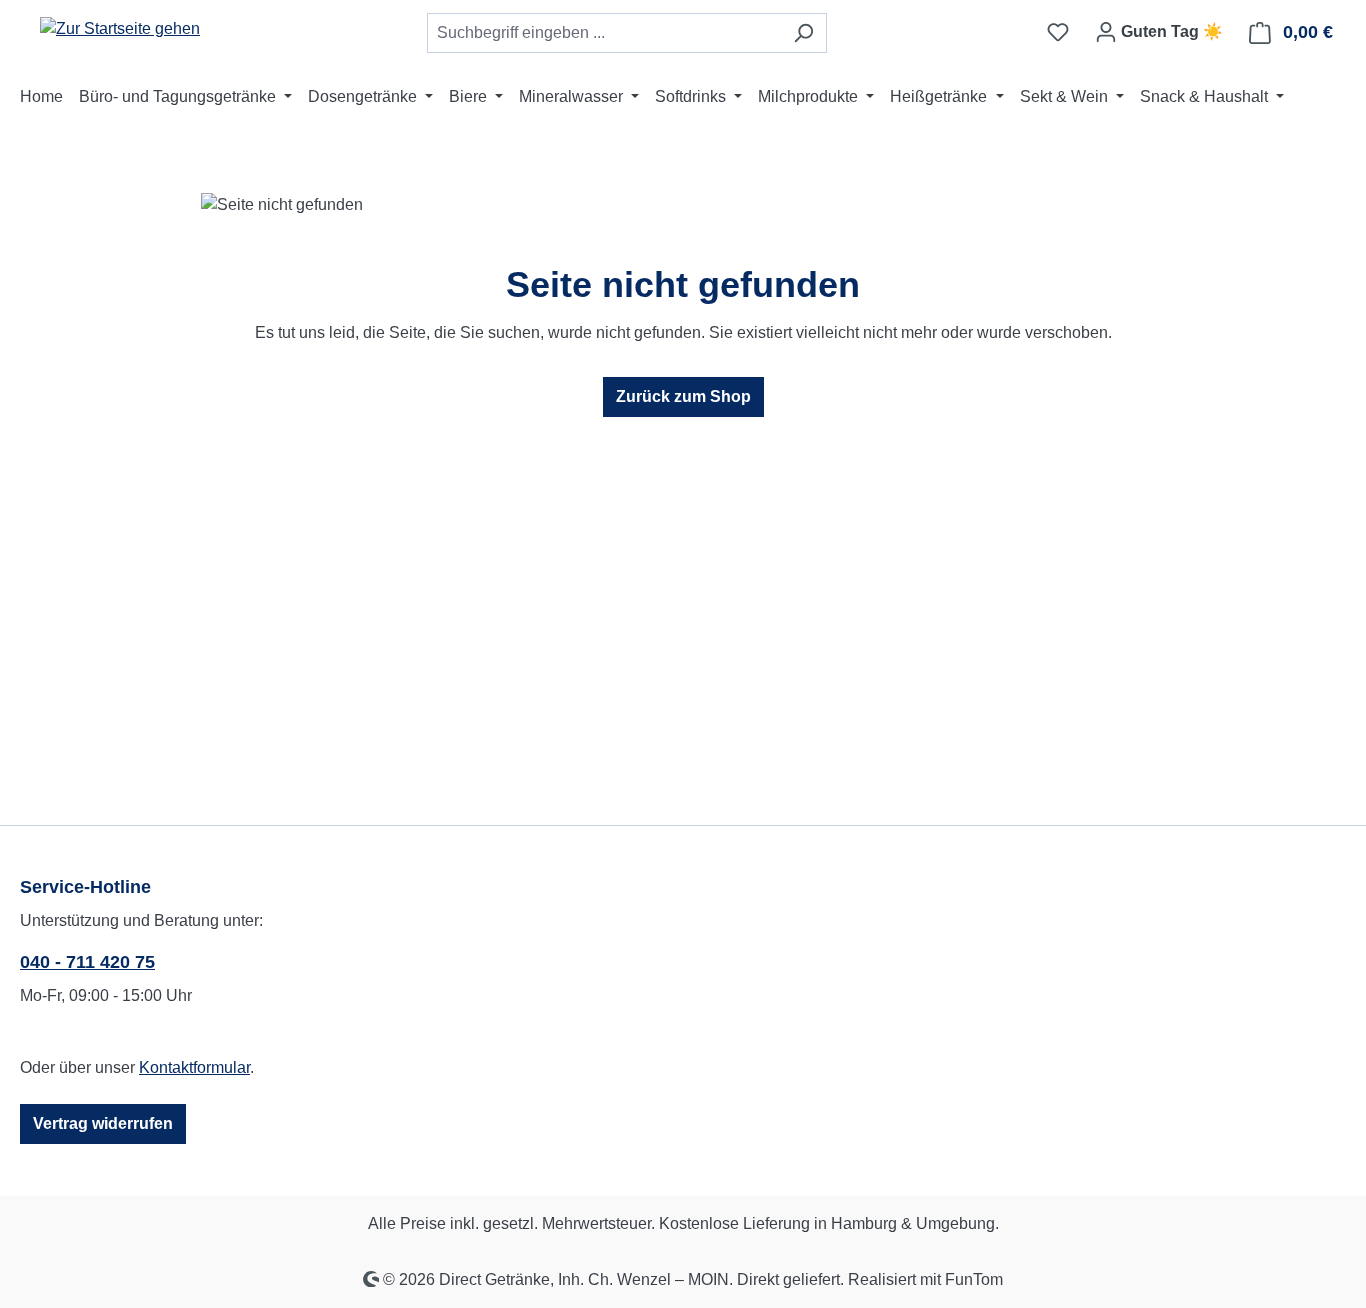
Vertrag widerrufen (103, 1123)
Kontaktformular (194, 1067)
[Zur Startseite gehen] (120, 28)
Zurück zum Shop (683, 396)
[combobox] (604, 33)
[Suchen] (803, 33)
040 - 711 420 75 (87, 962)
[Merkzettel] (1058, 32)
